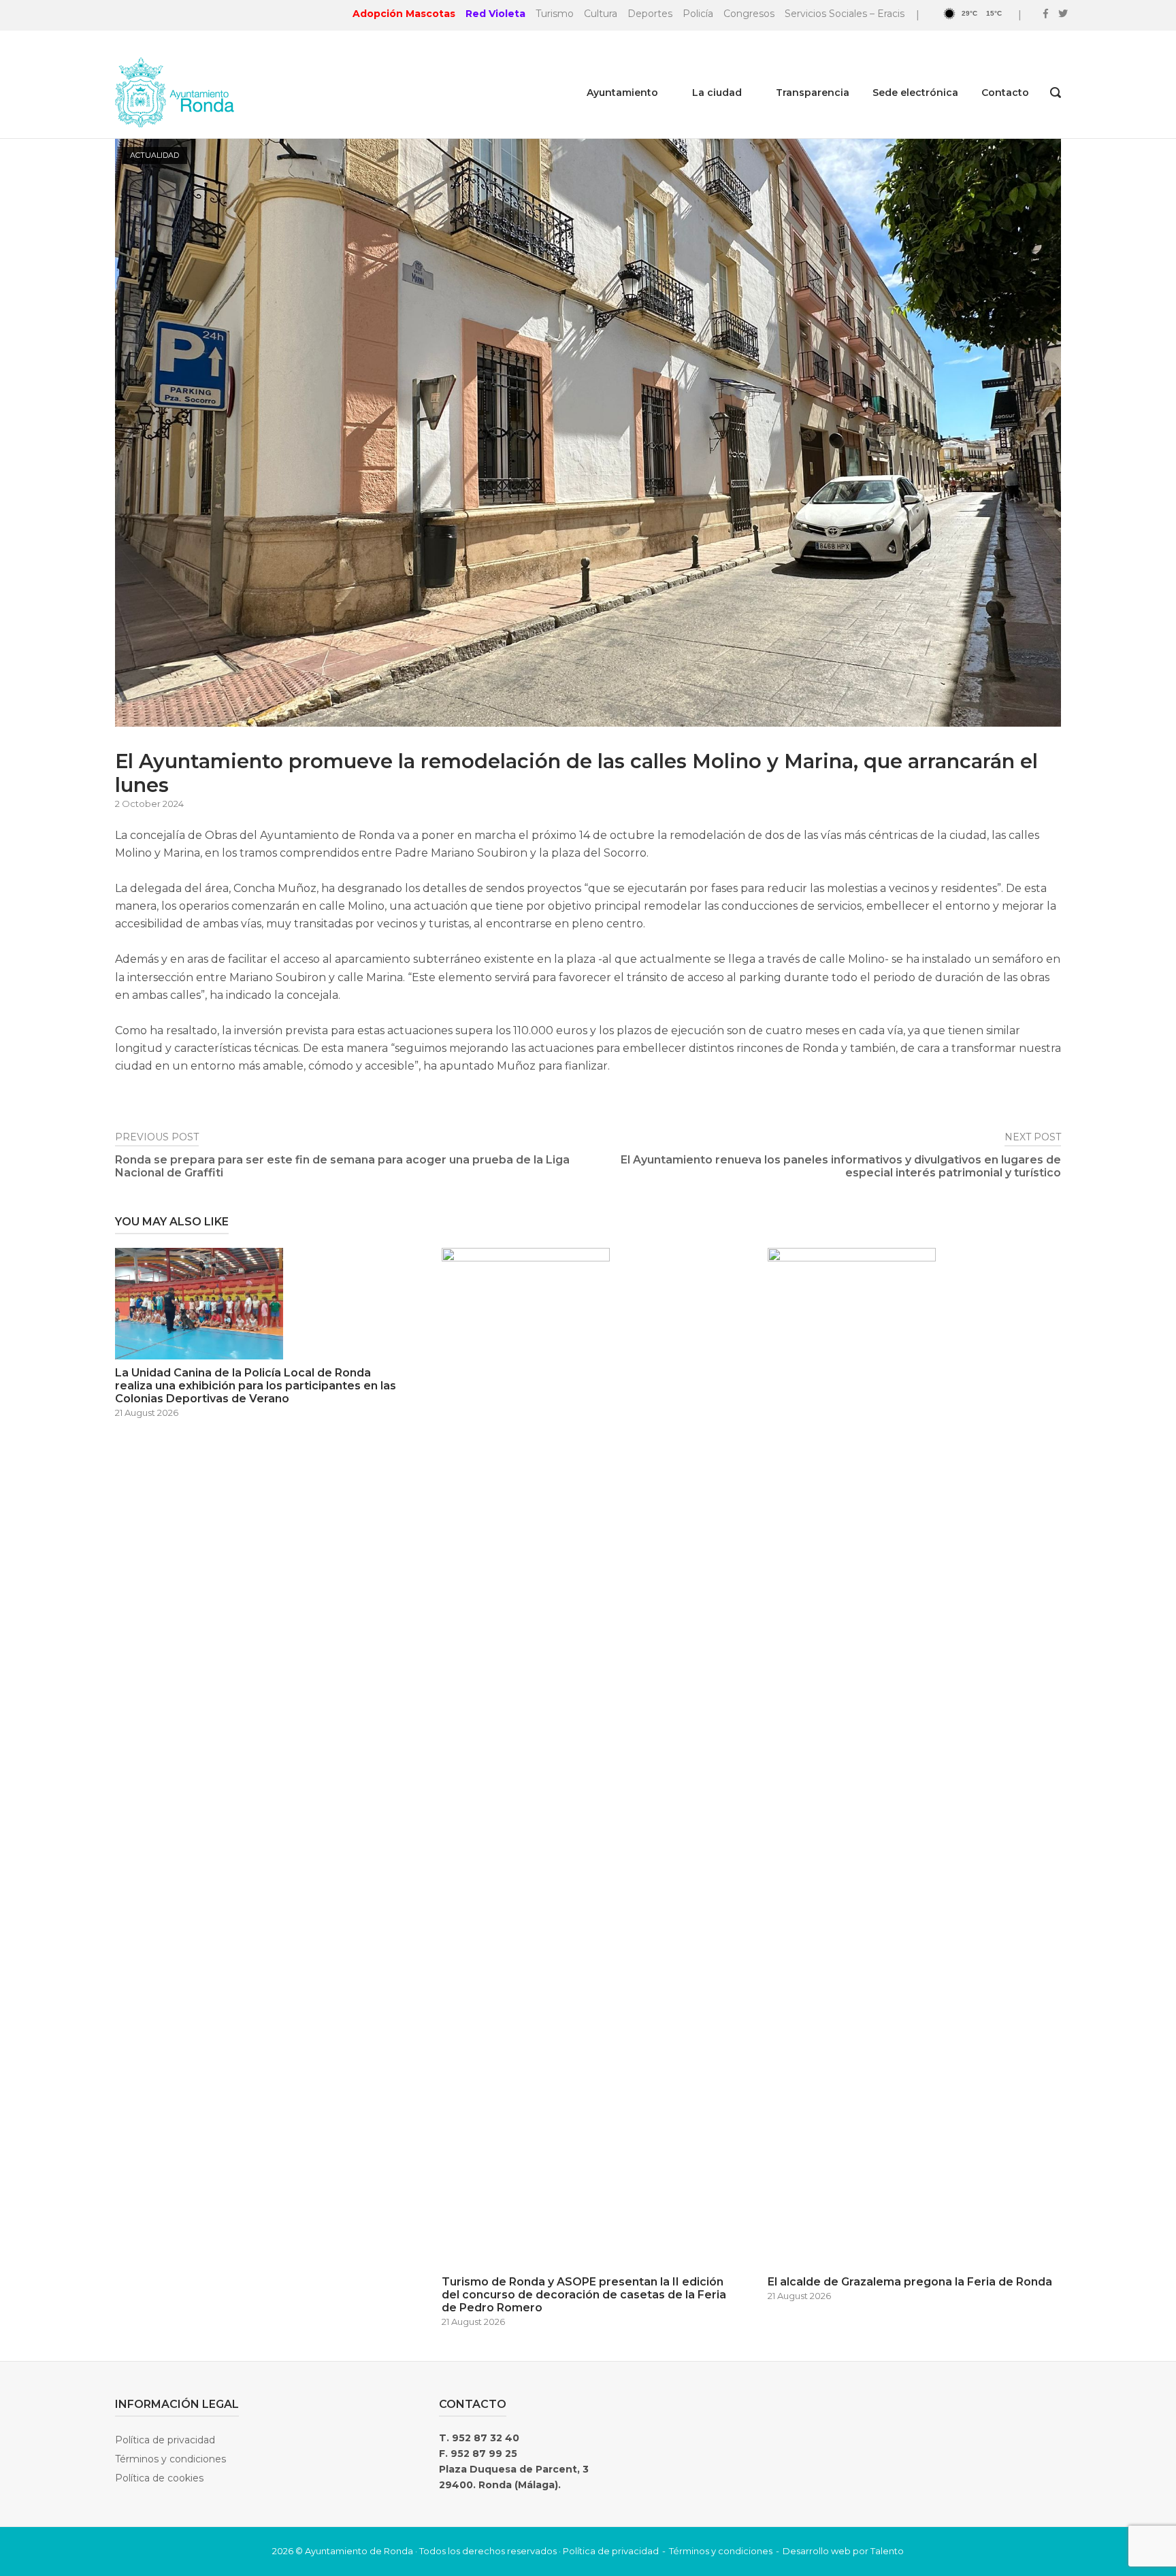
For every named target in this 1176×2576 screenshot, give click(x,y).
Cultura (601, 14)
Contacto (1005, 93)
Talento (887, 2551)
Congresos (749, 14)
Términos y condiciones (170, 2459)
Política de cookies (159, 2478)
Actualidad (154, 155)
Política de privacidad (165, 2440)
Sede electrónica (915, 93)
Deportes (650, 14)
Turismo (555, 14)
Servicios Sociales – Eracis (845, 14)
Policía (698, 14)
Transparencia (813, 93)
